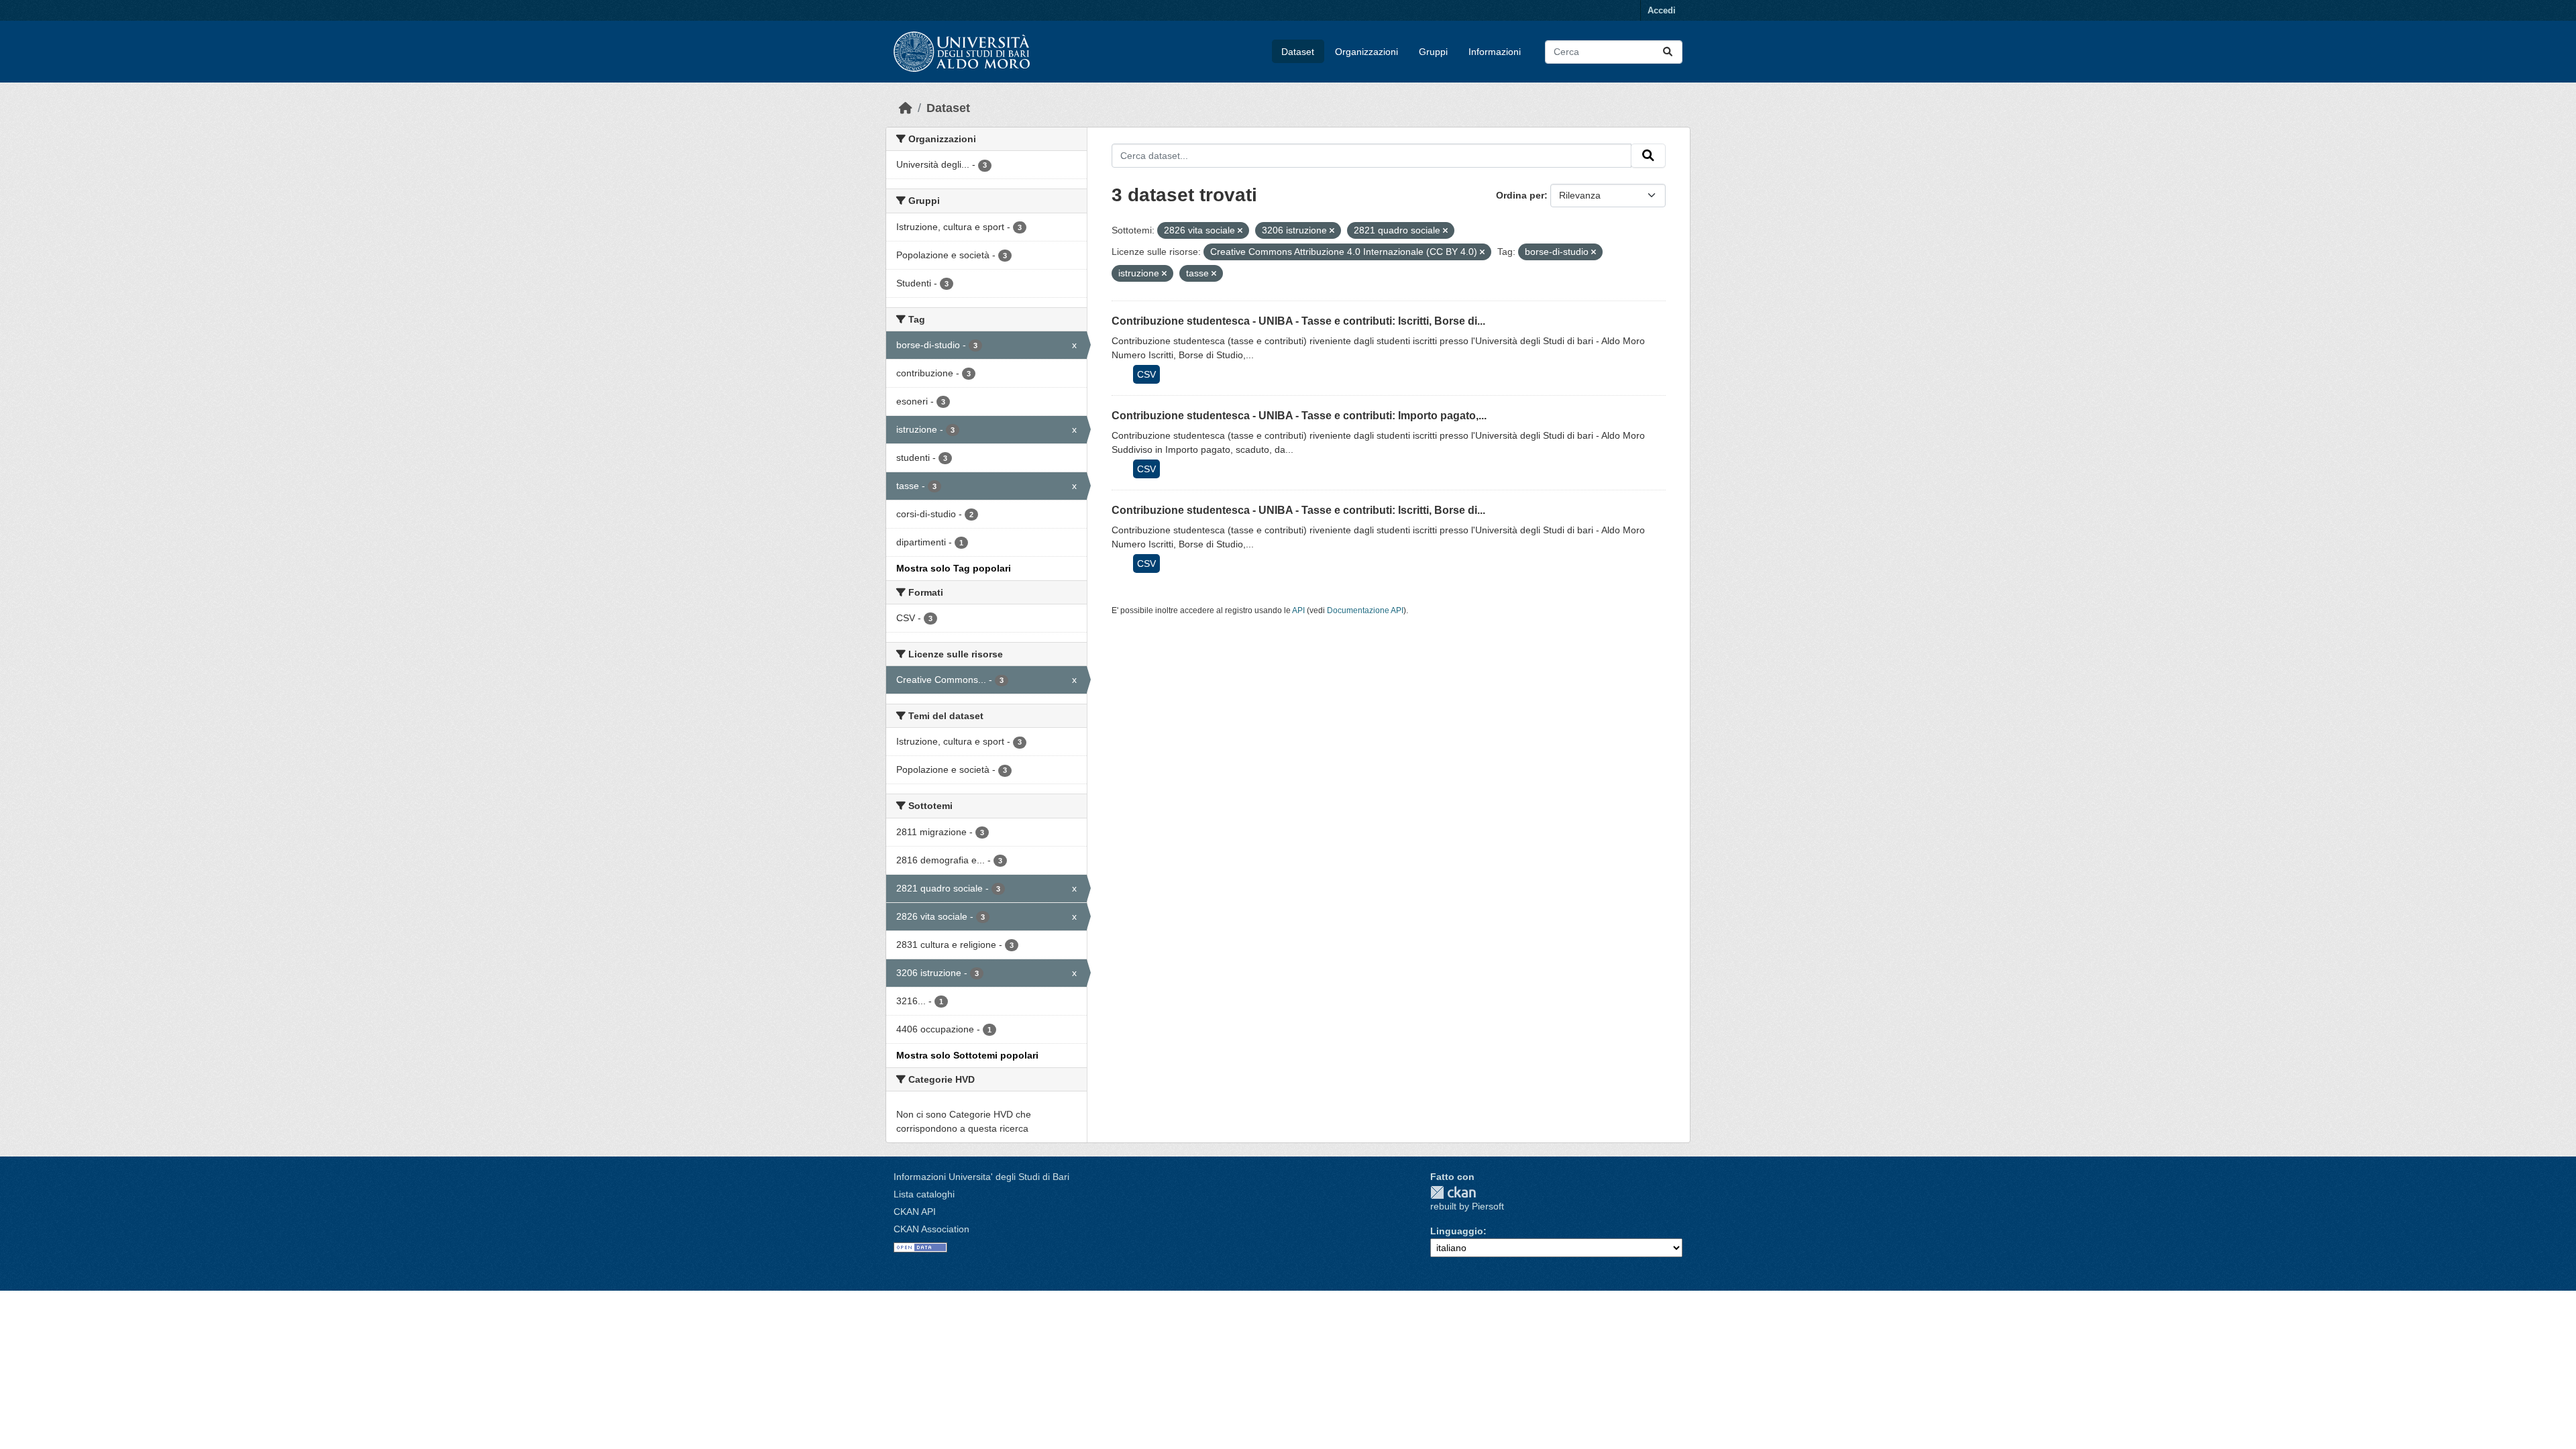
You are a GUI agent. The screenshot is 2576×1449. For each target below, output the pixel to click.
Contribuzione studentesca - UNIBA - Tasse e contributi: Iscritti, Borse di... (1298, 321)
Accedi (1662, 10)
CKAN (1453, 1192)
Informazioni (1495, 52)
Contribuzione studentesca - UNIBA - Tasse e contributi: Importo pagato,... (1299, 416)
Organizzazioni (1366, 52)
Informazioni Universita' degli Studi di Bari (981, 1177)
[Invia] (1668, 52)
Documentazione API (1365, 610)
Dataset (1298, 52)
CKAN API (915, 1212)
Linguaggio (1457, 1231)
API (1298, 610)
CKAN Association (931, 1229)
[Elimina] (1240, 231)
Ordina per (1520, 195)
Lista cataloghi (924, 1194)
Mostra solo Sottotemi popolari (967, 1055)
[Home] (906, 108)
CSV (1146, 374)
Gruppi (1433, 52)
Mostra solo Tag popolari (954, 568)
